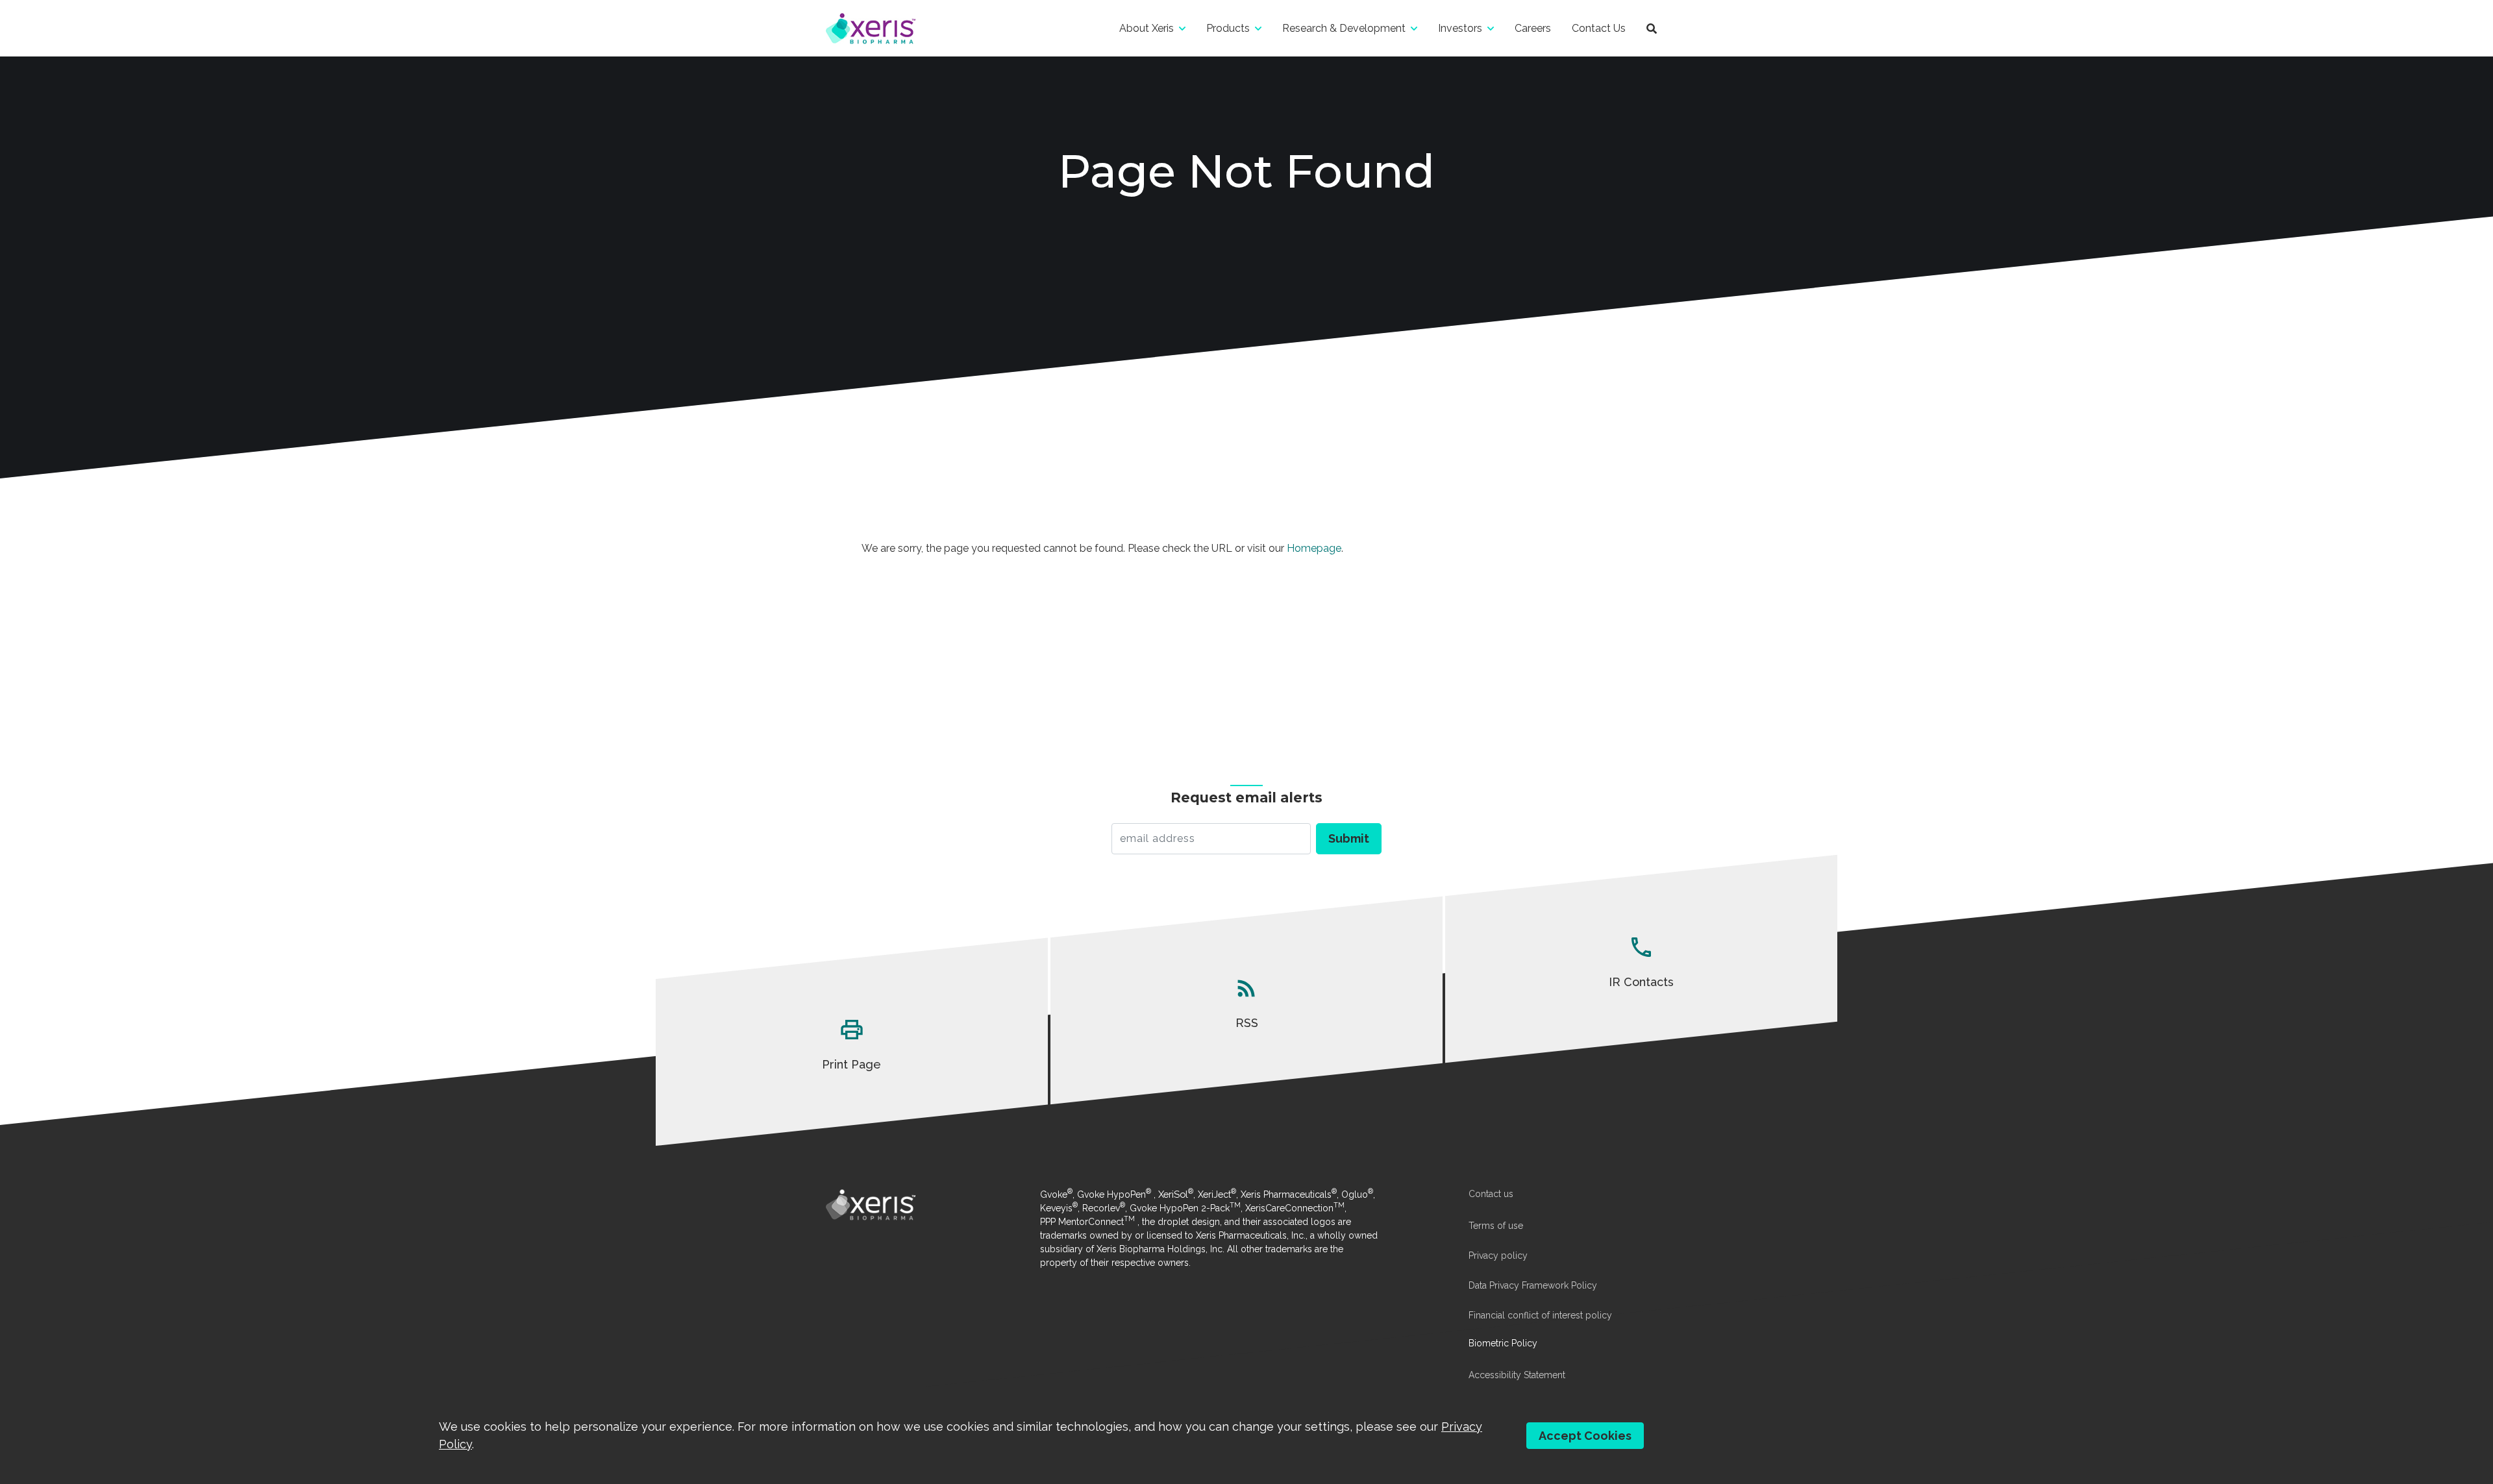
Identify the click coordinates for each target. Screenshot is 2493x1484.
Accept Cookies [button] (1585, 1436)
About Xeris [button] (1147, 28)
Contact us (1491, 1194)
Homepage (1314, 548)
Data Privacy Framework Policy (1533, 1285)
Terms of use (1496, 1226)
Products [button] (1228, 28)
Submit (1349, 838)
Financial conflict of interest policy (1540, 1315)
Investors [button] (1460, 28)
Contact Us (1599, 28)
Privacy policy (1498, 1255)
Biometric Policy (1503, 1343)
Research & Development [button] (1344, 28)
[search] (1652, 28)
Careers (1533, 28)
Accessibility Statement (1517, 1375)
